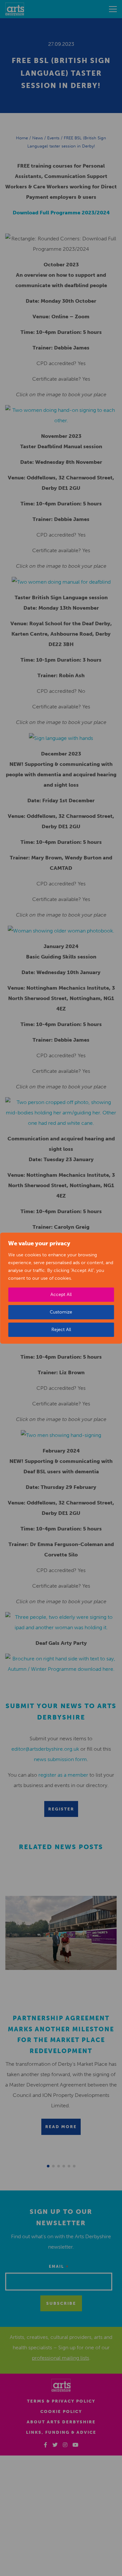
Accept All (61, 1294)
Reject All (61, 1330)
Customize (61, 1312)
